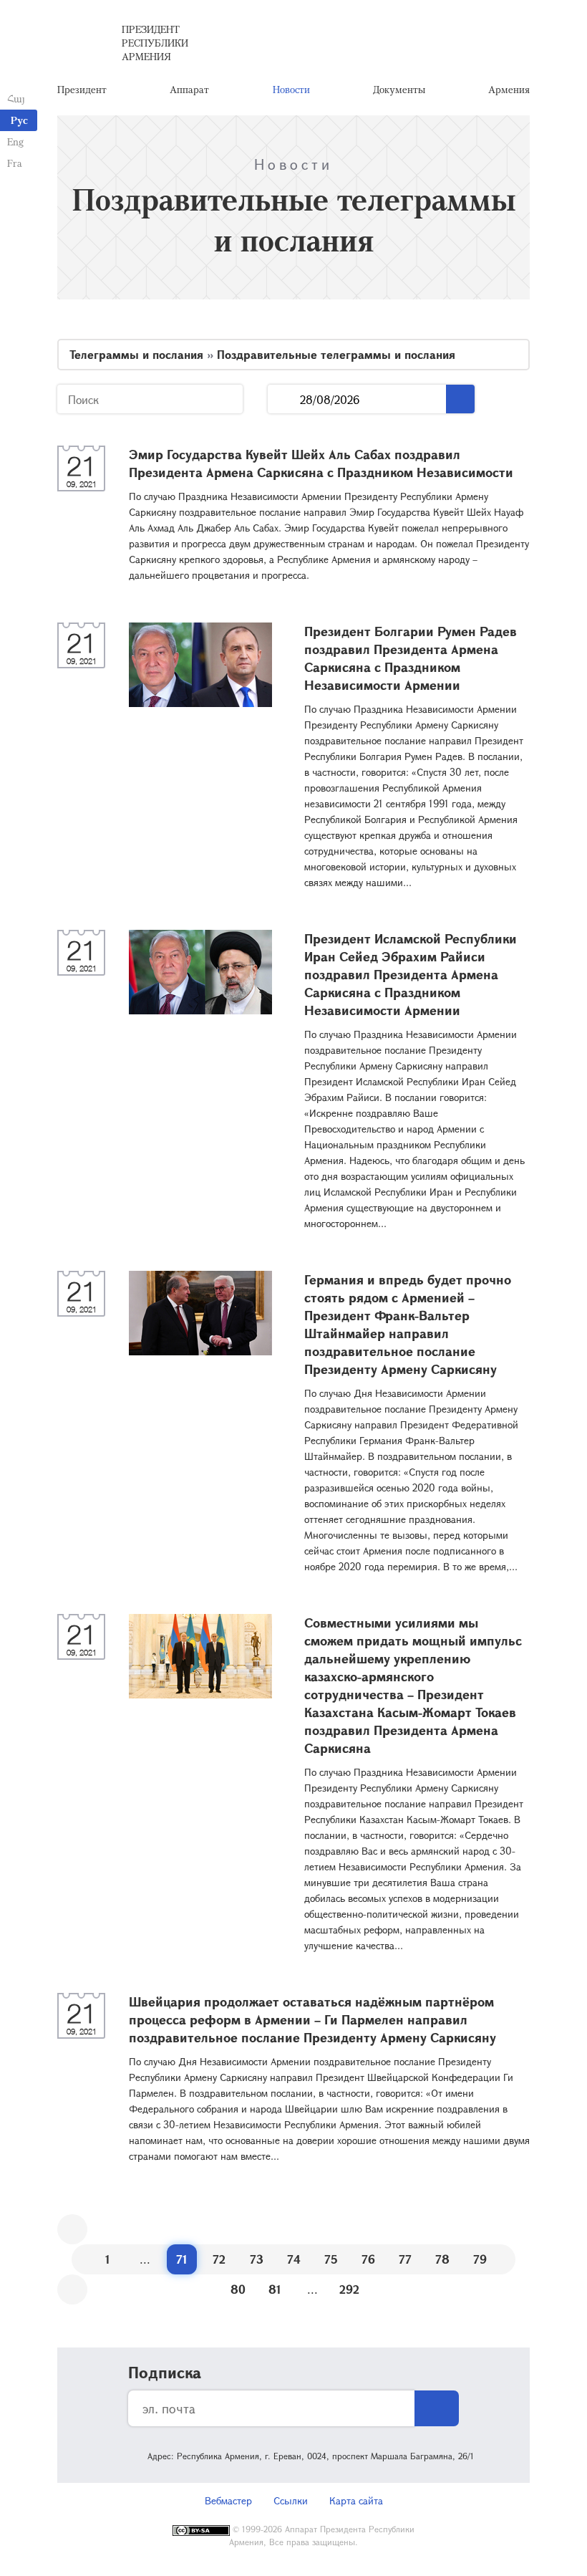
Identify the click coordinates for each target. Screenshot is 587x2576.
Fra (15, 163)
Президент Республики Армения (155, 43)
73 (257, 2259)
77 (405, 2259)
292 (349, 2289)
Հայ (16, 98)
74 (294, 2259)
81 (275, 2289)
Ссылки (291, 2500)
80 (238, 2289)
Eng (15, 141)
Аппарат (189, 89)
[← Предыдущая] (72, 2229)
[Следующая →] (72, 2289)
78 (442, 2259)
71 (182, 2259)
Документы (399, 89)
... (284, 399)
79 (480, 2259)
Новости (291, 89)
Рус (19, 120)
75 (331, 2259)
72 (219, 2259)
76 (368, 2259)
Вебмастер (228, 2500)
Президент (82, 89)
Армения (509, 89)
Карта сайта (356, 2500)
